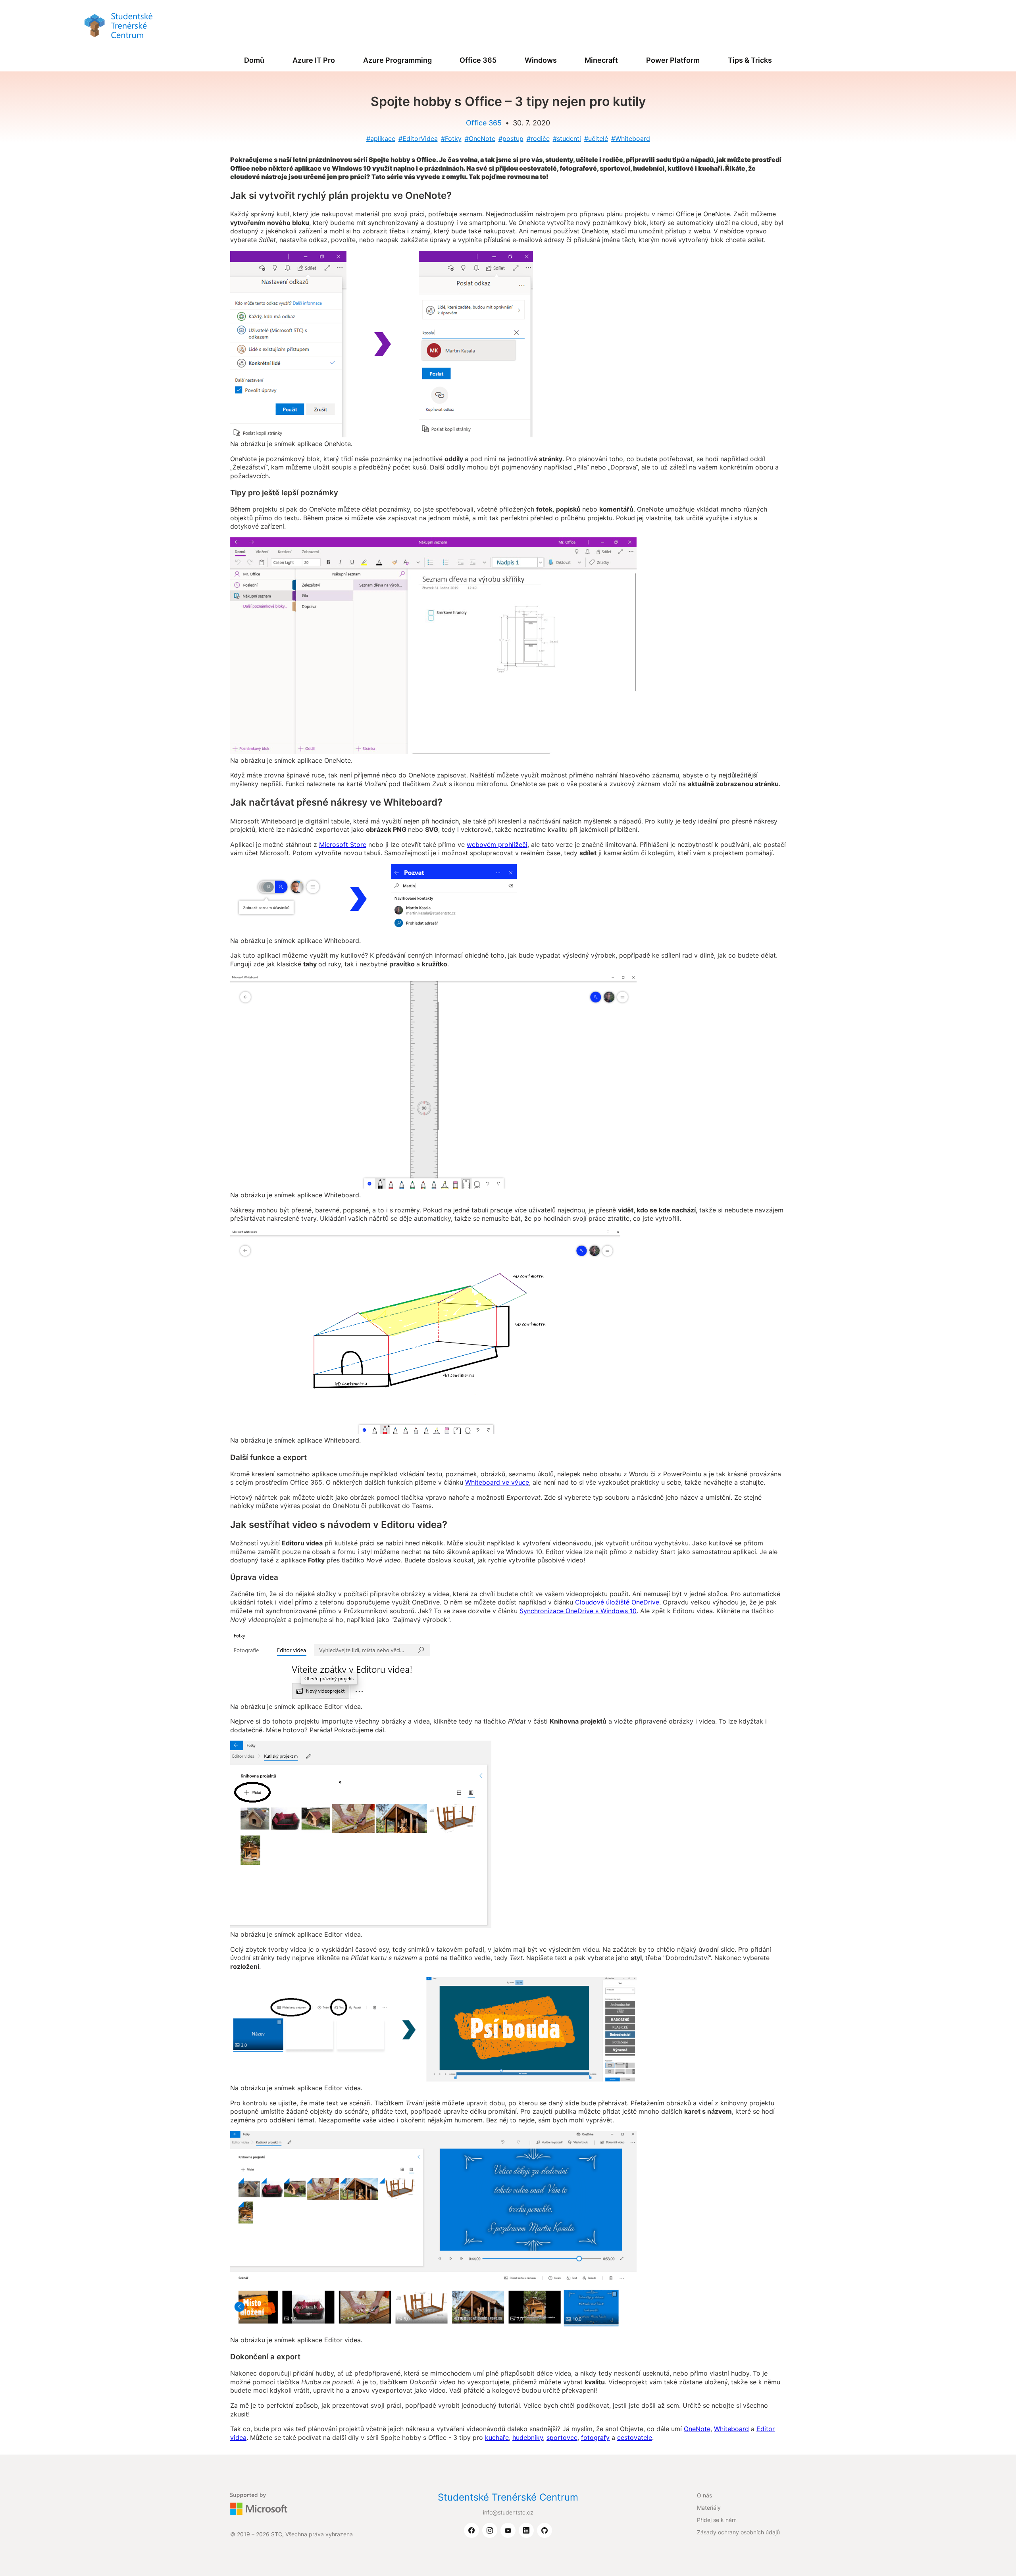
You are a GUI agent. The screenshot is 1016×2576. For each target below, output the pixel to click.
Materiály (709, 2508)
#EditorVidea (418, 139)
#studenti (567, 139)
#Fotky (451, 139)
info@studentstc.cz (508, 2512)
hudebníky (528, 2437)
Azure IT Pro (314, 60)
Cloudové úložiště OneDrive (617, 1602)
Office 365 (478, 60)
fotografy (595, 2437)
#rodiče (538, 139)
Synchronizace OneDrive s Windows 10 (578, 1611)
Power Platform (673, 60)
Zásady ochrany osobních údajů (738, 2532)
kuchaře (497, 2437)
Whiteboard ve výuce (497, 1482)
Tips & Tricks (750, 60)
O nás (704, 2495)
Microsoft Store (343, 845)
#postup (511, 139)
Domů (254, 60)
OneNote (697, 2429)
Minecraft (601, 60)
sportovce (562, 2437)
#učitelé (596, 139)
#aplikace (381, 139)
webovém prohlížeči (497, 845)
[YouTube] (508, 2531)
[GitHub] (545, 2531)
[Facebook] (471, 2531)
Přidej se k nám (717, 2520)
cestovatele (635, 2437)
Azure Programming (397, 60)
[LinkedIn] (526, 2531)
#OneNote (480, 139)
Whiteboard (731, 2429)
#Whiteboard (631, 139)
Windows (541, 60)
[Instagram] (490, 2531)
